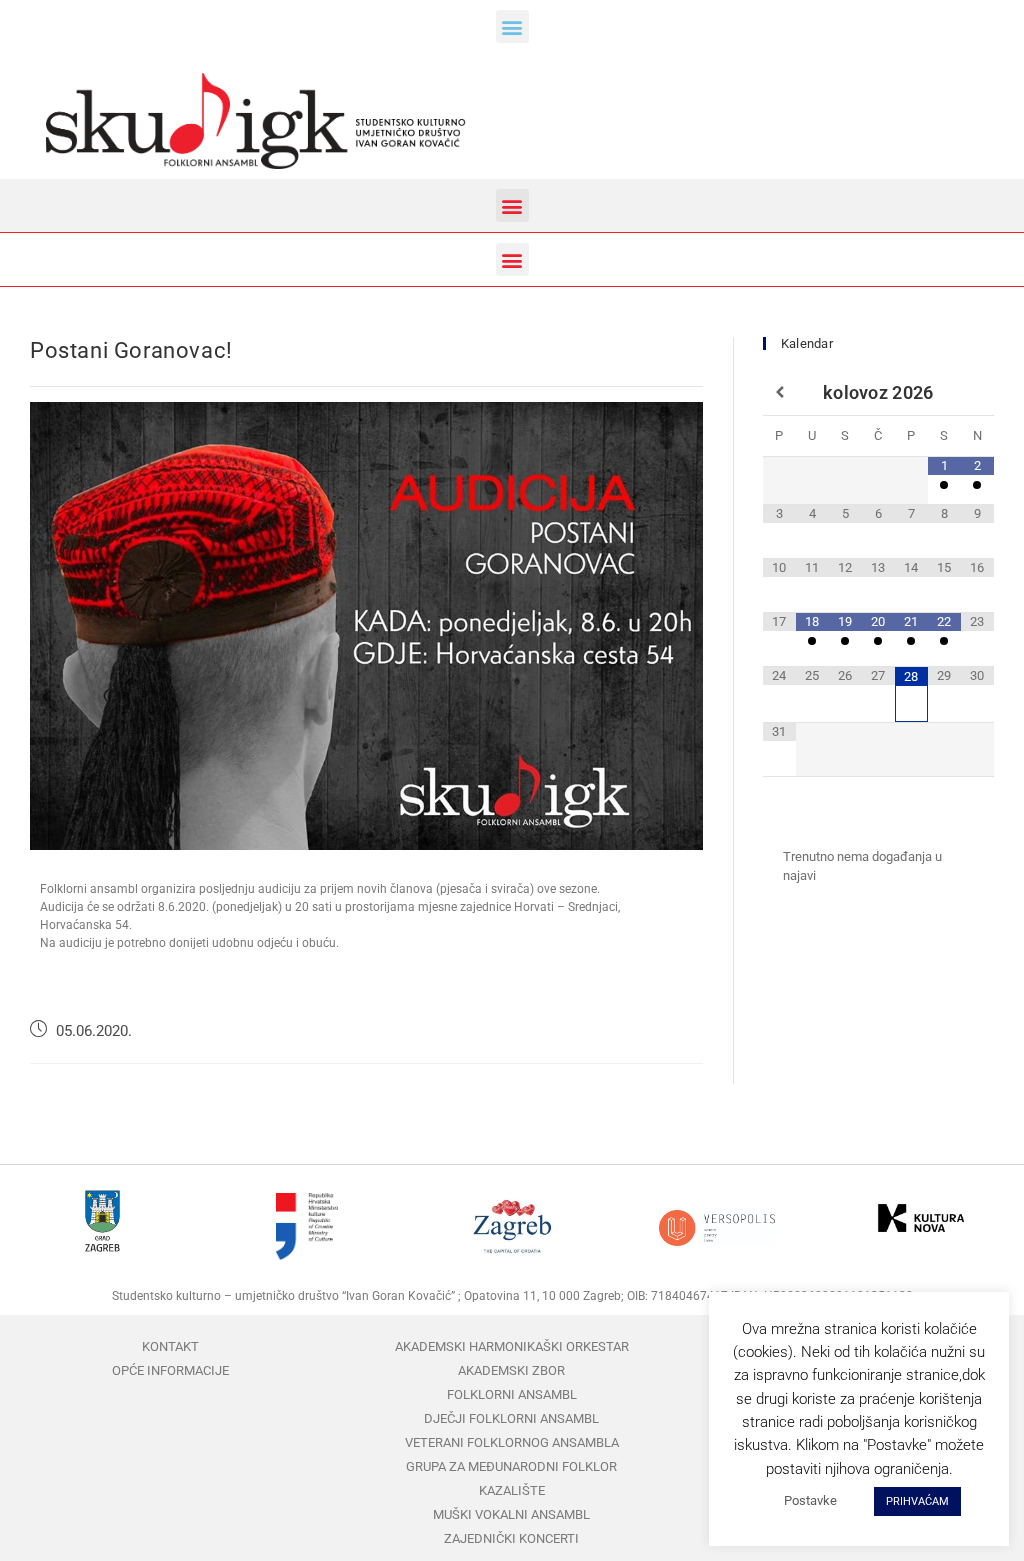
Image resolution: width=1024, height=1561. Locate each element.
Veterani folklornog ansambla (512, 1442)
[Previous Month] (779, 393)
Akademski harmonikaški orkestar (512, 1346)
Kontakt (170, 1346)
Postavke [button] (810, 1500)
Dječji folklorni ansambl (511, 1418)
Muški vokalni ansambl (511, 1514)
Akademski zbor (511, 1370)
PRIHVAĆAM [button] (917, 1501)
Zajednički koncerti (511, 1538)
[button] (512, 26)
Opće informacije (170, 1370)
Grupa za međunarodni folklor (511, 1466)
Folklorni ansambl (512, 1394)
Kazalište (512, 1490)
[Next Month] (977, 393)
